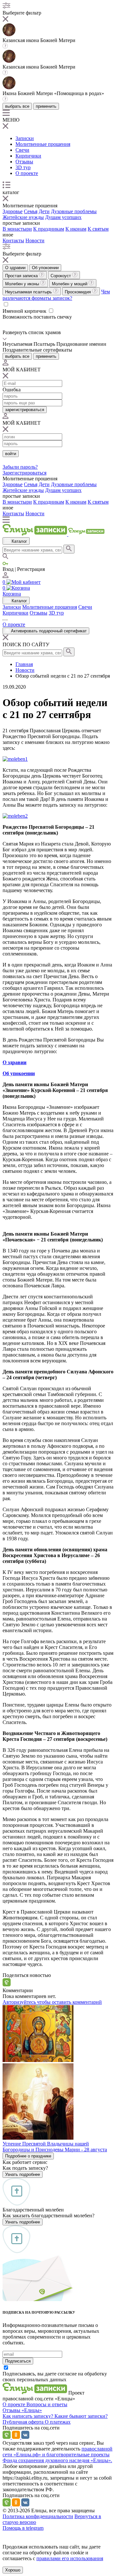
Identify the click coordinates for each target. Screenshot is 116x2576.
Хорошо (13, 2570)
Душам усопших (63, 217)
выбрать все (17, 106)
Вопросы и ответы (47, 2404)
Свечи (22, 150)
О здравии (15, 268)
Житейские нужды (23, 217)
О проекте (27, 173)
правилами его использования (70, 2558)
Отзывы (24, 162)
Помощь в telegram (23, 2528)
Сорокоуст (61, 276)
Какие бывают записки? (81, 2416)
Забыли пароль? (20, 467)
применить (46, 106)
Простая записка (22, 276)
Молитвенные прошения (43, 144)
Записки (25, 138)
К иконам (76, 229)
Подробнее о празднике (28, 2156)
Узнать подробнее (23, 2174)
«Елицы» (32, 2410)
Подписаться (18, 2361)
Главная (24, 664)
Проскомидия (78, 292)
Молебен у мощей (70, 284)
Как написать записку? (29, 2416)
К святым (98, 229)
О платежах (58, 2422)
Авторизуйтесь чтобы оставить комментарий (52, 2002)
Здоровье (13, 211)
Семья (31, 211)
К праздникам (49, 229)
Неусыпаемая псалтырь (29, 292)
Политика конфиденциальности (38, 2516)
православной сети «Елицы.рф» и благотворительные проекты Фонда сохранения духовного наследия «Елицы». (58, 2455)
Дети (44, 211)
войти (11, 454)
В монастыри (17, 229)
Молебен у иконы (23, 284)
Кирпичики (28, 156)
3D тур (23, 167)
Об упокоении (45, 268)
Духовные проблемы (74, 211)
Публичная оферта (24, 2422)
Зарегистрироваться (24, 473)
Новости (35, 240)
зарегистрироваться (25, 410)
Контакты (13, 240)
